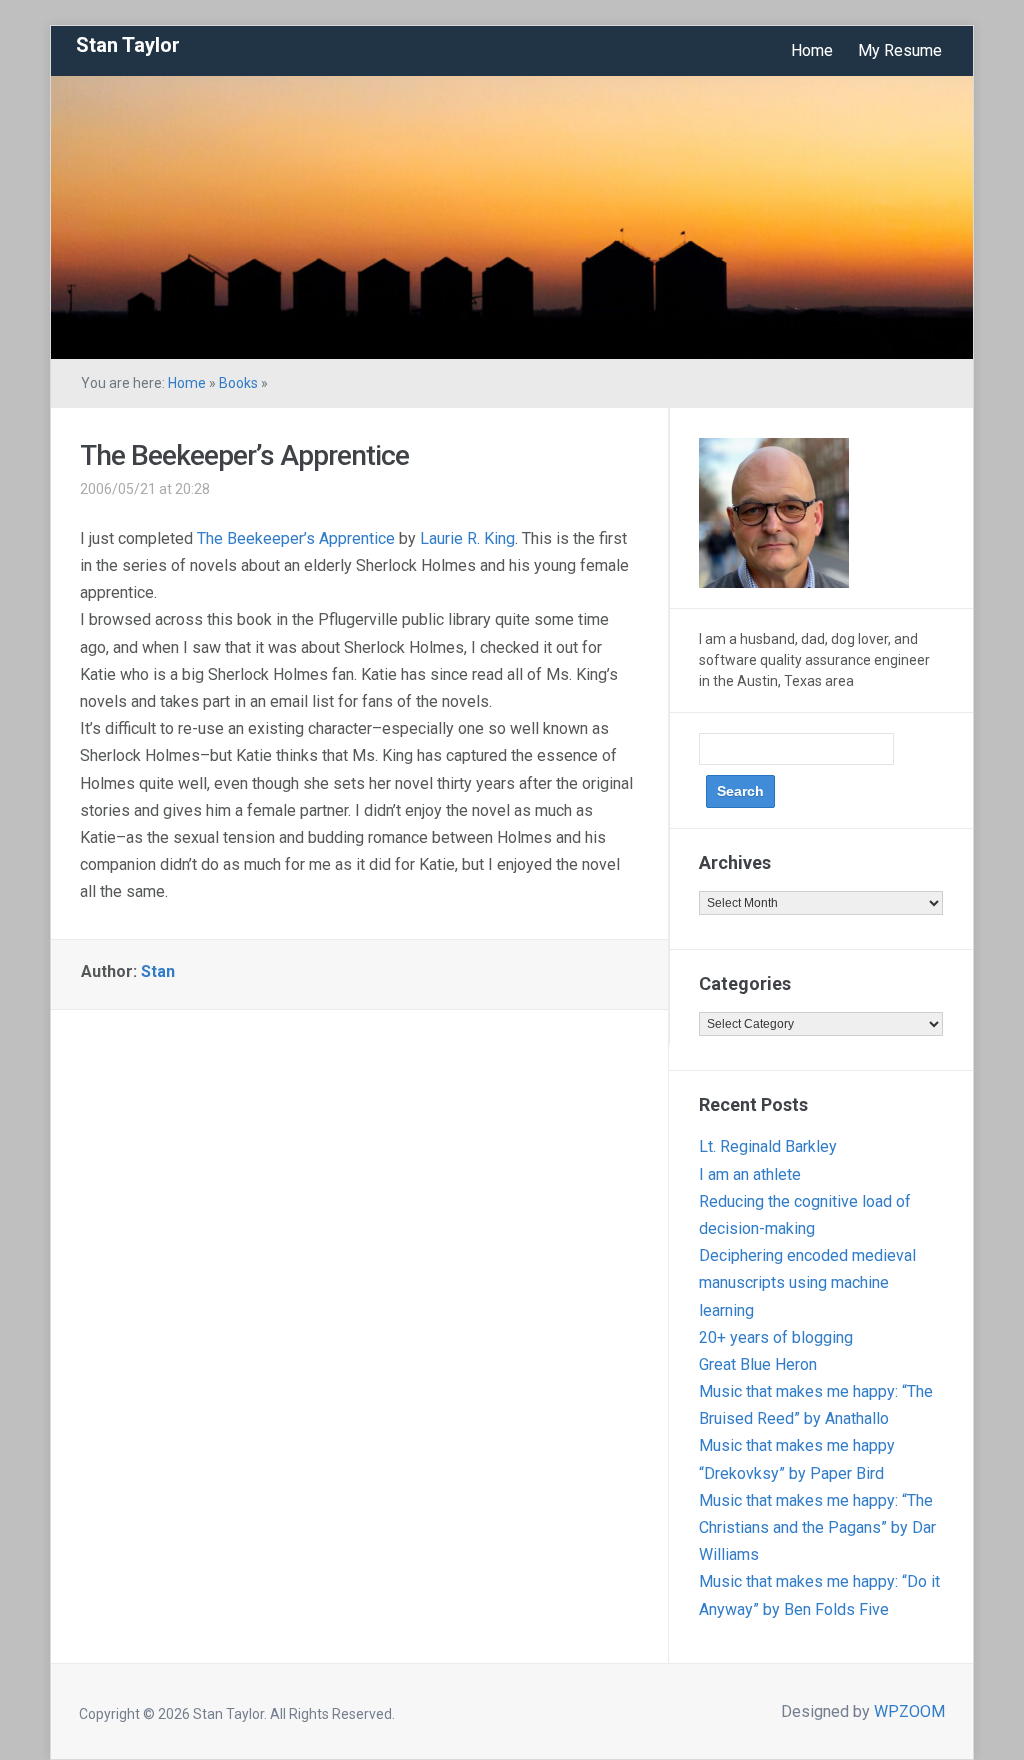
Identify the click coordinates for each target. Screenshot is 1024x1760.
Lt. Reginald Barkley (768, 1146)
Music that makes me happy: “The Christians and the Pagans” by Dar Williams (817, 1527)
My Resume (900, 50)
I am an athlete (750, 1174)
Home (812, 50)
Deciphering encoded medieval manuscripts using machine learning (807, 1282)
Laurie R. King (467, 538)
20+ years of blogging (776, 1337)
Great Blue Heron (758, 1364)
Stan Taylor (128, 45)
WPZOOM (909, 1711)
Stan (158, 971)
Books (238, 383)
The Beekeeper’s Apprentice (244, 455)
